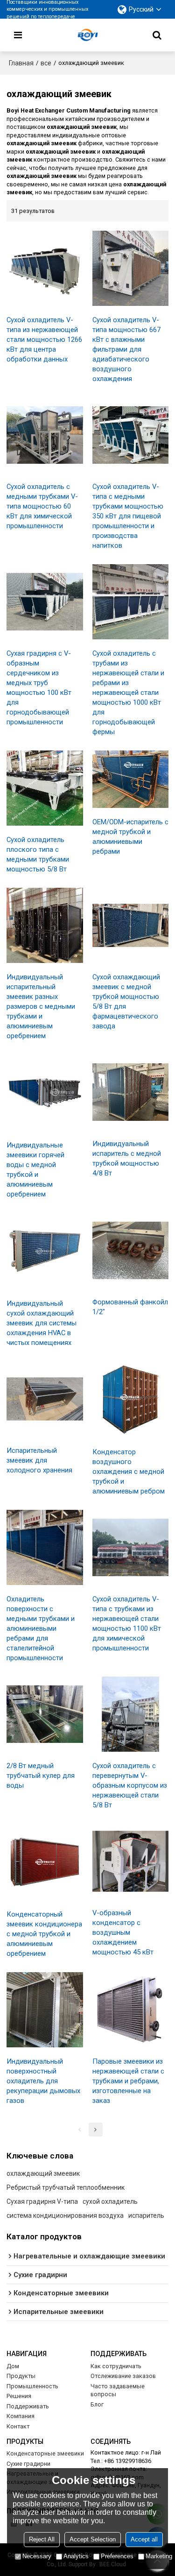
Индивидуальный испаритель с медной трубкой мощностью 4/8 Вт (127, 1158)
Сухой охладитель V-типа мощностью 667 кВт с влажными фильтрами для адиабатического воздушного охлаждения (126, 349)
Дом (13, 2366)
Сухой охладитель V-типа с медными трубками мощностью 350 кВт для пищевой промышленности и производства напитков (128, 516)
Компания (21, 2416)
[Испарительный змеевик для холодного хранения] (45, 1399)
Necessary (37, 2556)
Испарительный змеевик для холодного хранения (39, 1460)
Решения (19, 2396)
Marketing (159, 2556)
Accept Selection (93, 2539)
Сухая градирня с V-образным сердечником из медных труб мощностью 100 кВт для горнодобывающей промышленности (39, 688)
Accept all (144, 2539)
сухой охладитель (110, 2201)
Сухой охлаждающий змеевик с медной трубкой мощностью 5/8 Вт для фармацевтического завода (126, 1001)
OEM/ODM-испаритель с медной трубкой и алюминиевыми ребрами (130, 837)
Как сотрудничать (116, 2366)
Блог (97, 2404)
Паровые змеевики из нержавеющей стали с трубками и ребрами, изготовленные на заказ (128, 2081)
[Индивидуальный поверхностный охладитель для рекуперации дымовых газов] (45, 2010)
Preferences (117, 2556)
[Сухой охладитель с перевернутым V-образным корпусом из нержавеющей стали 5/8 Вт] (131, 1714)
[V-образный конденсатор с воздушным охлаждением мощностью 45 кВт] (131, 1861)
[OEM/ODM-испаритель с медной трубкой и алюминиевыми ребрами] (131, 779)
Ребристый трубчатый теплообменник (66, 2187)
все (46, 63)
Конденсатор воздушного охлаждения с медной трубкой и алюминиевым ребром (129, 1472)
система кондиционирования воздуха (65, 2215)
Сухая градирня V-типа (42, 2201)
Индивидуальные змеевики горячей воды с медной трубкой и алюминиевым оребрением (35, 1170)
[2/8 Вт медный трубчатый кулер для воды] (45, 1714)
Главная (21, 63)
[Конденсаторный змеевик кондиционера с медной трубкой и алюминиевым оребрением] (45, 1862)
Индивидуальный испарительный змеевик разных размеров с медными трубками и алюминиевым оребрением (41, 1006)
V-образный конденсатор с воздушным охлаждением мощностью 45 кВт (123, 1932)
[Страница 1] (80, 2130)
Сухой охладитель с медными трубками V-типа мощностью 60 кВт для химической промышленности (42, 506)
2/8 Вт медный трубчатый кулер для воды (41, 1776)
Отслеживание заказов (123, 2376)
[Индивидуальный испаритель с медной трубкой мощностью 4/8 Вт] (131, 1092)
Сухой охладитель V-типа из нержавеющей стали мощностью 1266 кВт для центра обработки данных (44, 340)
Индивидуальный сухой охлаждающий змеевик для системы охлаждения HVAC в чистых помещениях (42, 1323)
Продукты (21, 2376)
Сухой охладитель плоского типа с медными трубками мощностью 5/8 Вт (38, 854)
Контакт (18, 2426)
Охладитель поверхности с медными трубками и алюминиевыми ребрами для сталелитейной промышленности (41, 1628)
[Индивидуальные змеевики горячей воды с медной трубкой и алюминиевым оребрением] (45, 1093)
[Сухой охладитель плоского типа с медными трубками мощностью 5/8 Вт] (45, 788)
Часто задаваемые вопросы (118, 2390)
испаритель (146, 2215)
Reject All (42, 2539)
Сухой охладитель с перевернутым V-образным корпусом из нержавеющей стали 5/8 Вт (130, 1785)
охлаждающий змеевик (43, 2173)
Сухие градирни (28, 2464)
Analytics (76, 2556)
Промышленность (32, 2386)
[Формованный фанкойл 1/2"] (131, 1250)
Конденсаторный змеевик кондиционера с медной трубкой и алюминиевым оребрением (44, 1934)
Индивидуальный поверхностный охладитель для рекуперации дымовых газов (43, 2081)
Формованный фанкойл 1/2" (130, 1307)
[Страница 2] (96, 2130)
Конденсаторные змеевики (45, 2453)
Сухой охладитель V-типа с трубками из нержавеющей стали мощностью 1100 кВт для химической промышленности (127, 1624)
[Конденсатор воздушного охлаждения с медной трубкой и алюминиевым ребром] (131, 1400)
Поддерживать (28, 2406)
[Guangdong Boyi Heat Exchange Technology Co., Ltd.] (88, 35)
